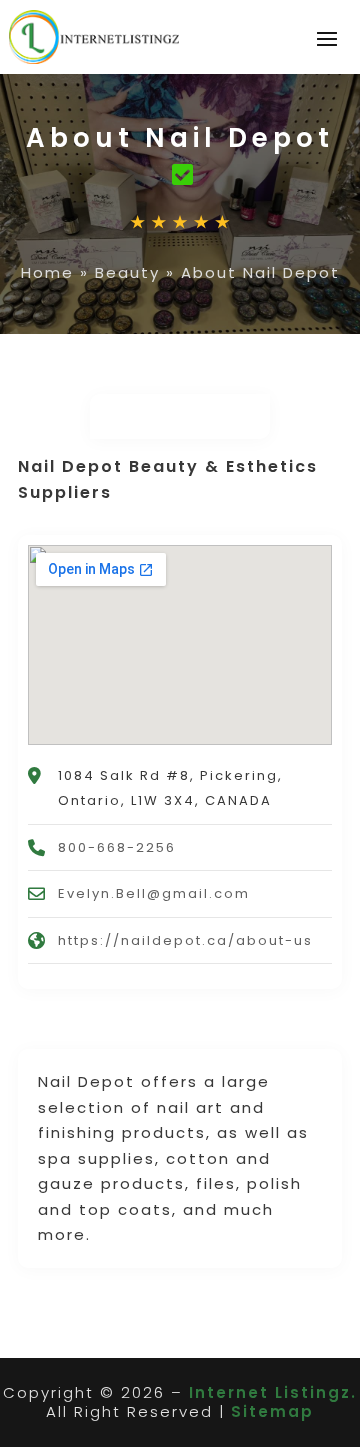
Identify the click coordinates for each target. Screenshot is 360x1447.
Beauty (127, 272)
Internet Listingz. (273, 1392)
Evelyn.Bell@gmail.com (154, 893)
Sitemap (272, 1411)
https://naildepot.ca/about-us (185, 940)
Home (47, 272)
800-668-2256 (117, 847)
